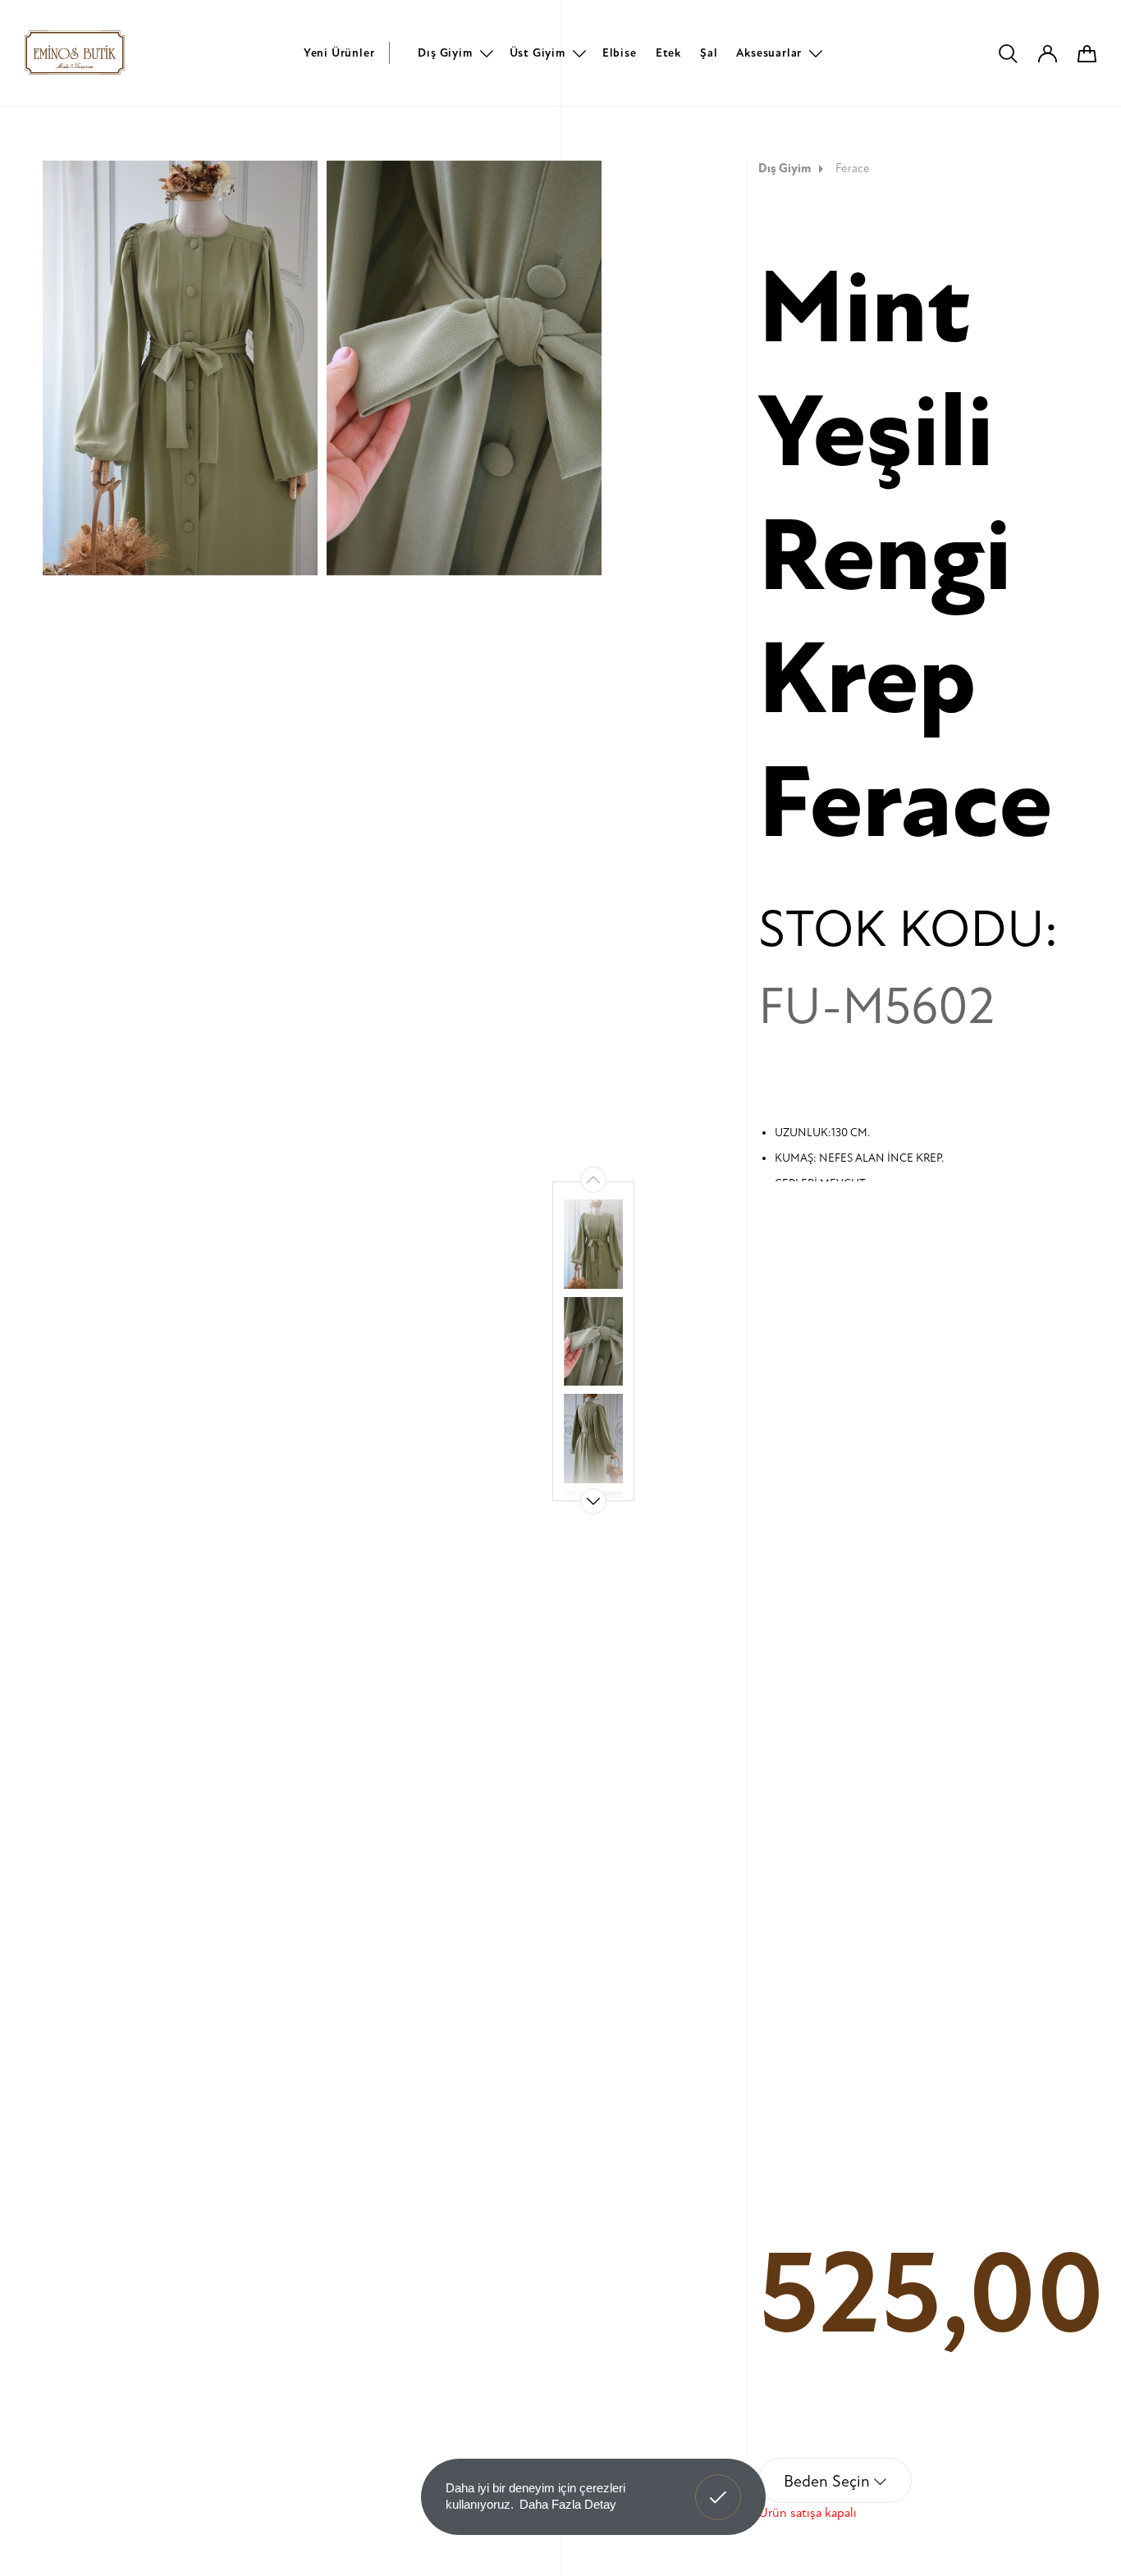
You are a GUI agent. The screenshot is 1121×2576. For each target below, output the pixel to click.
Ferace (853, 169)
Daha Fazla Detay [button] (568, 2504)
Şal (709, 53)
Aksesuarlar (769, 53)
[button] (593, 1501)
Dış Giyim (445, 53)
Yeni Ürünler (339, 53)
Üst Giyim (538, 53)
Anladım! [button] (718, 2485)
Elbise (620, 53)
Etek (668, 53)
